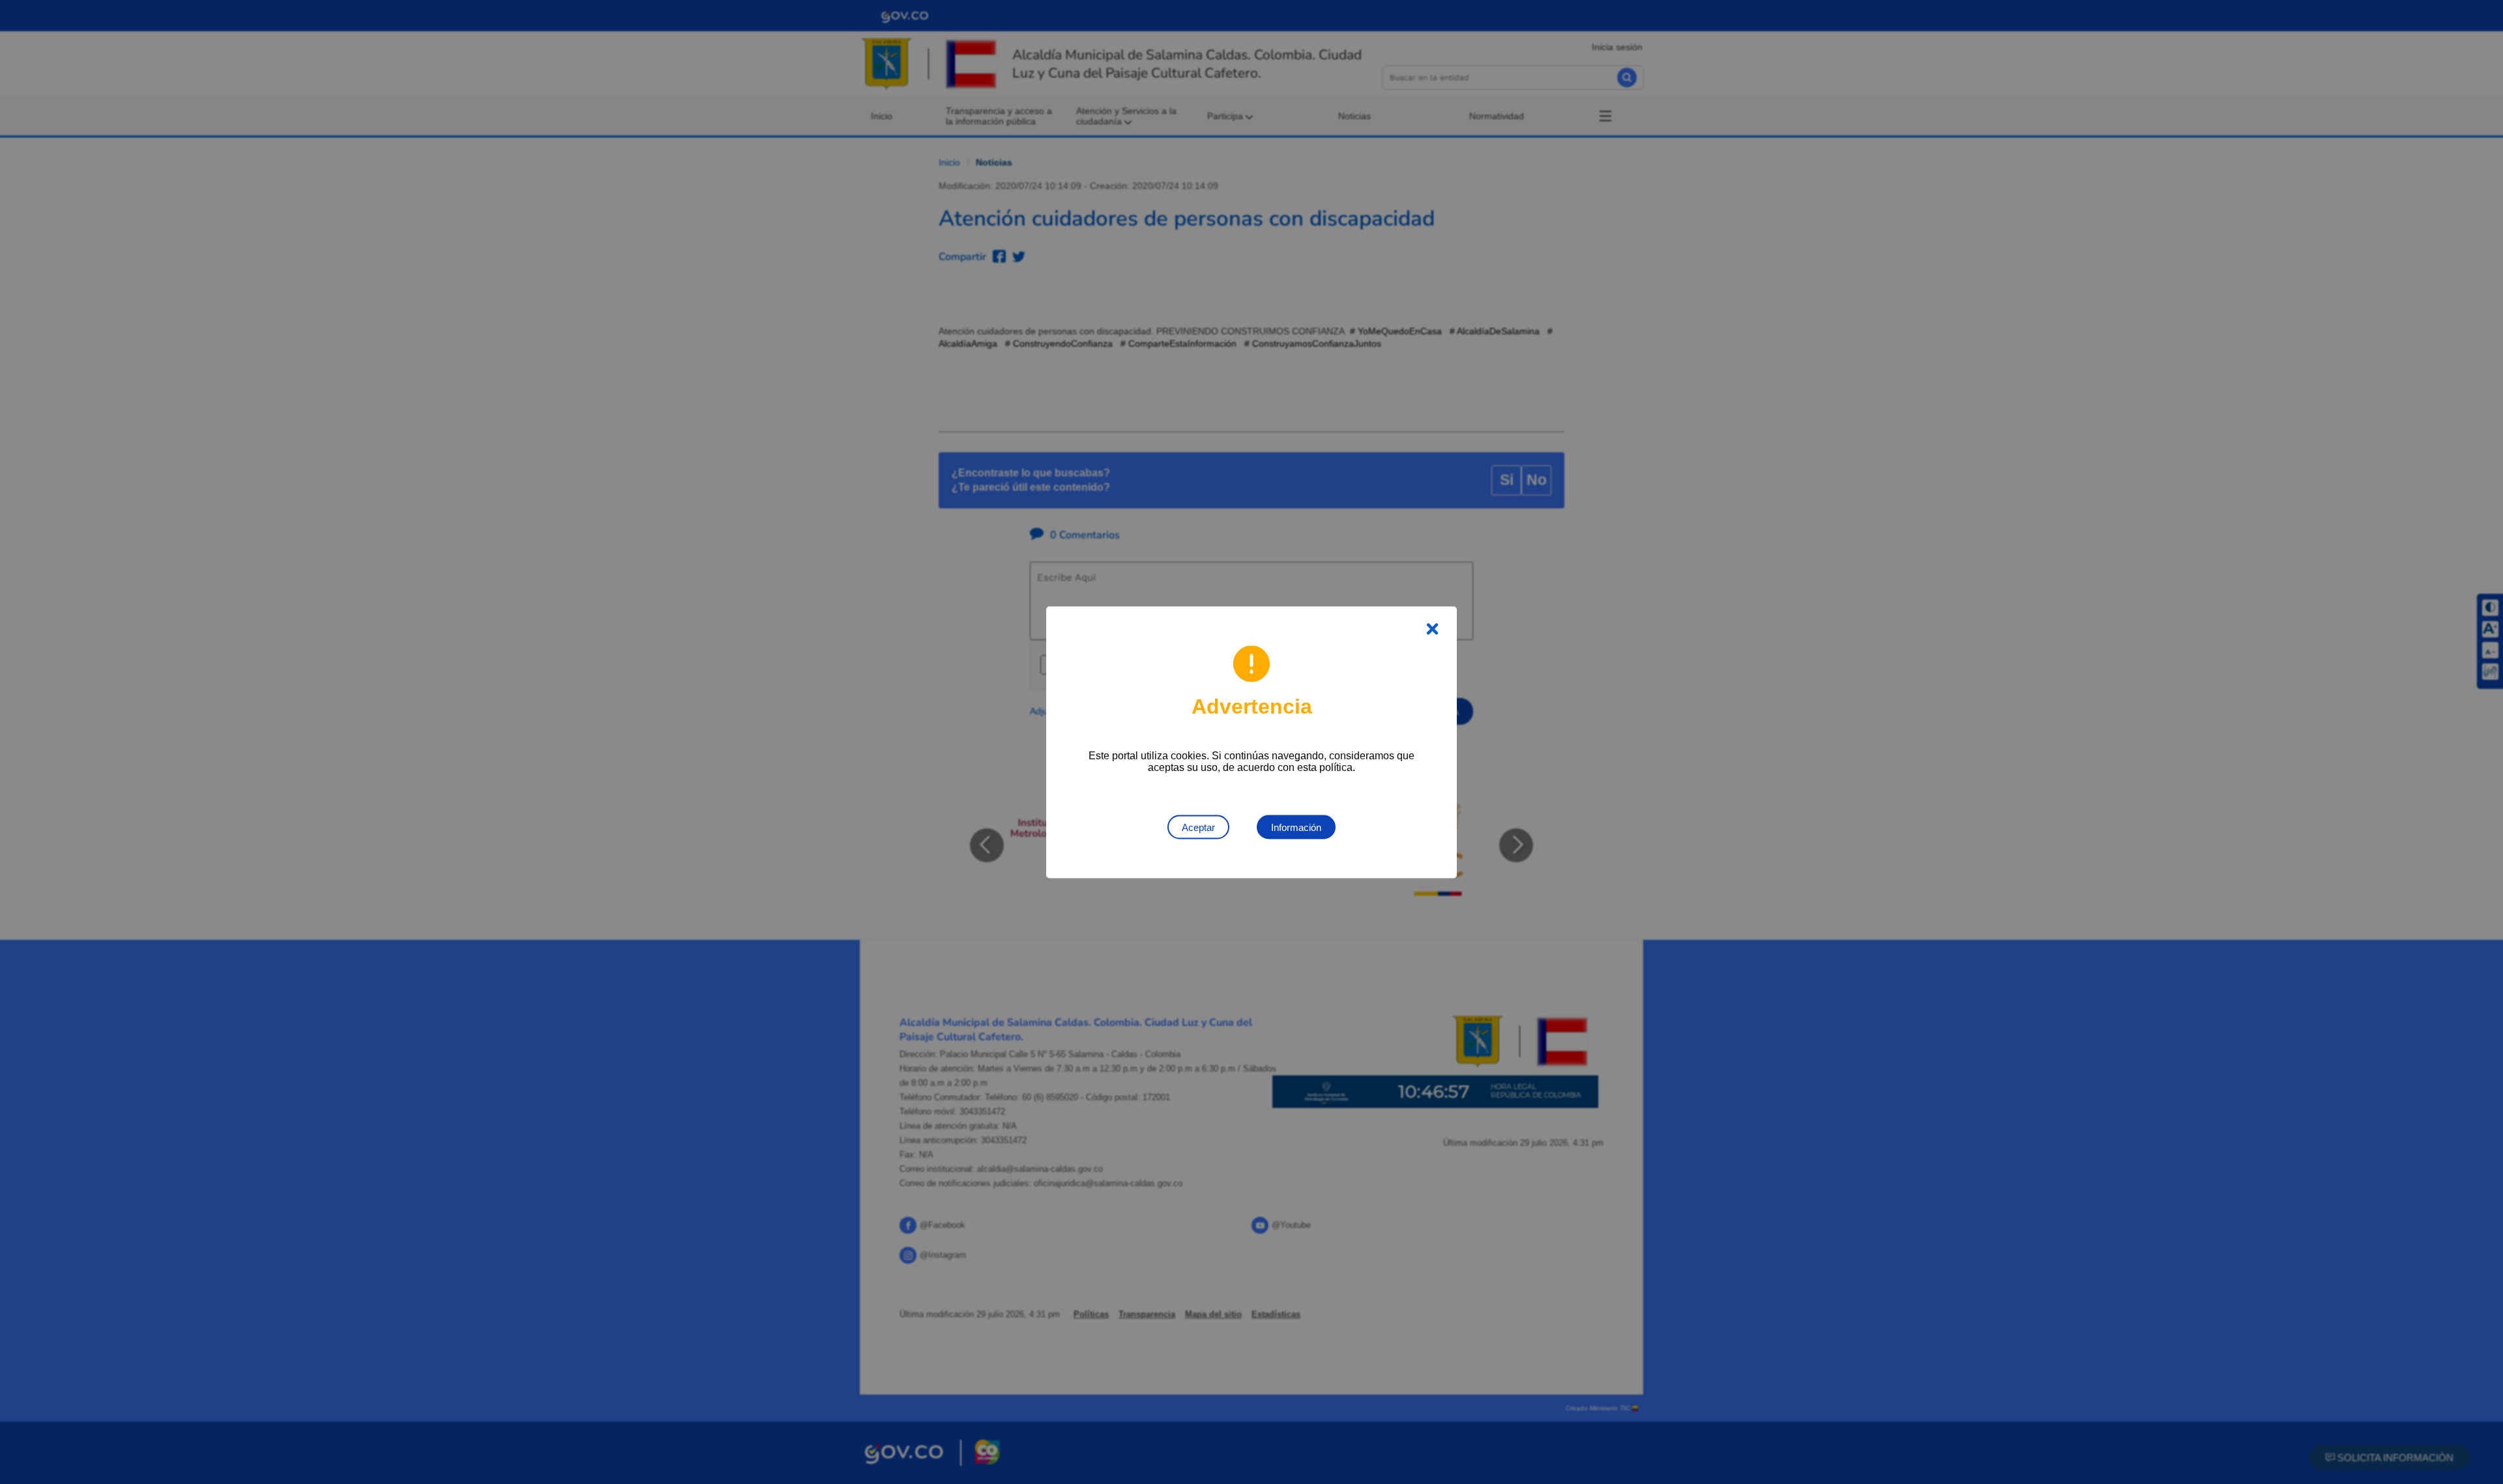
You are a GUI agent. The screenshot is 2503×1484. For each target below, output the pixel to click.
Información (1296, 827)
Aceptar (1198, 827)
